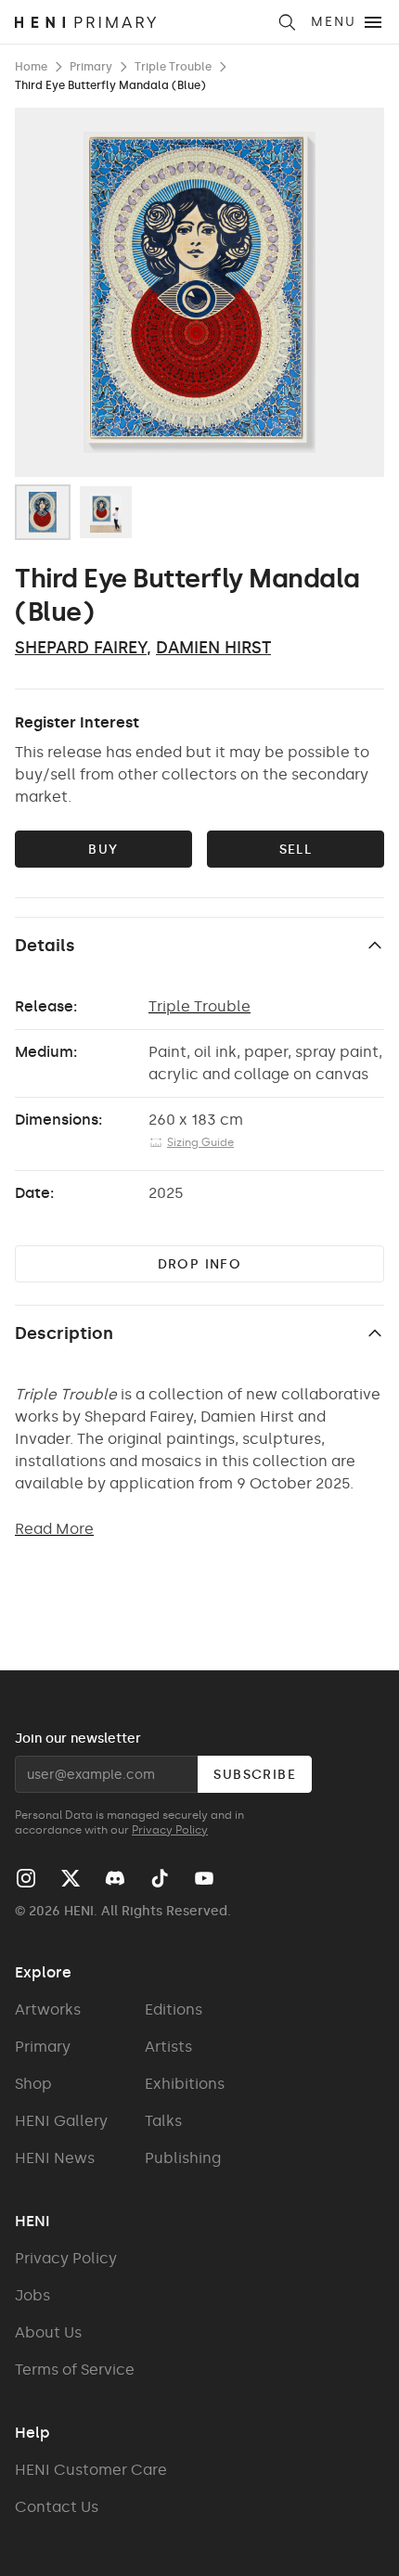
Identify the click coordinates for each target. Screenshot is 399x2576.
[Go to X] (71, 1878)
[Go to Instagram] (26, 1878)
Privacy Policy (170, 1830)
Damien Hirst (213, 648)
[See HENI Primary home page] (140, 22)
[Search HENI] (287, 22)
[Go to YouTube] (204, 1878)
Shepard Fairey (81, 648)
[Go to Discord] (115, 1878)
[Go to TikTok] (160, 1878)
